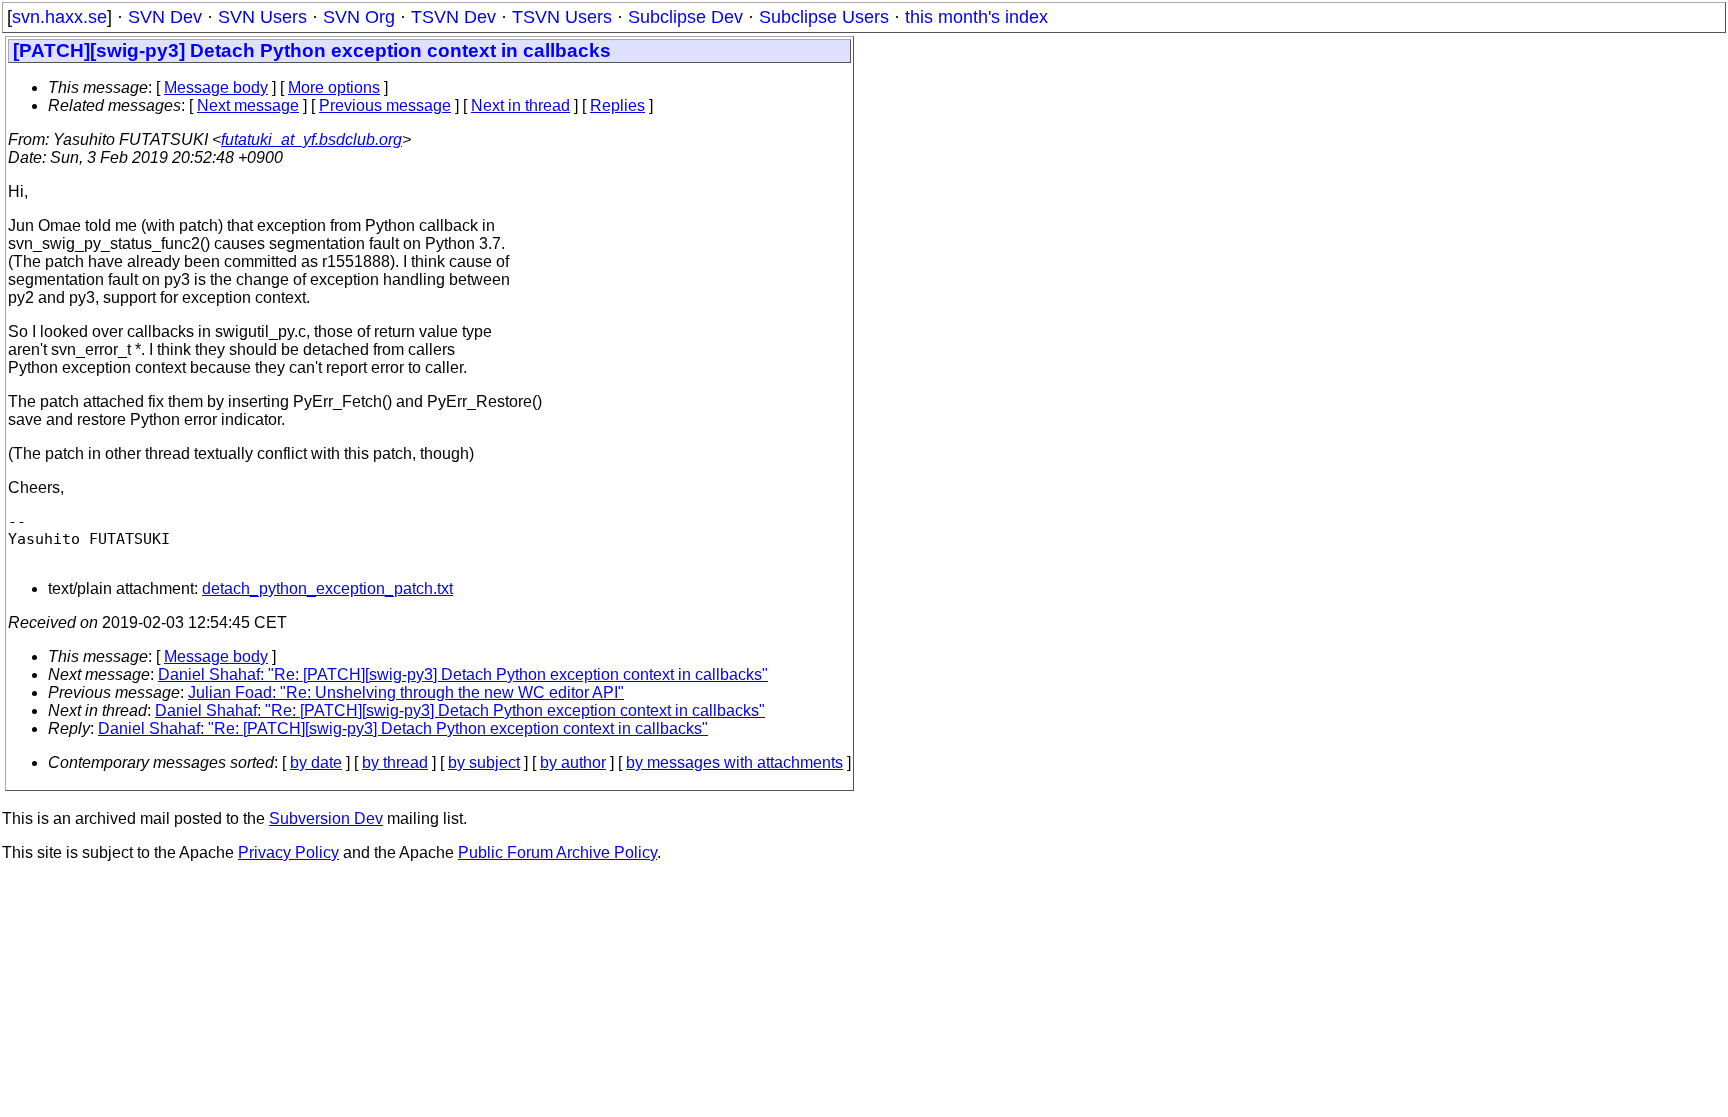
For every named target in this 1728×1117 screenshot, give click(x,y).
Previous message (385, 105)
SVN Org (359, 17)
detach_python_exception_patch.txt (327, 588)
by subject (484, 762)
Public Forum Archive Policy (557, 852)
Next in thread (520, 105)
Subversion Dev (326, 818)
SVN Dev (165, 17)
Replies (617, 105)
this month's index (976, 17)
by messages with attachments (734, 762)
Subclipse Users (824, 17)
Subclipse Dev (685, 17)
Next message (248, 105)
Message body (216, 87)
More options (334, 87)
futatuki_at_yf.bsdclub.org (311, 139)
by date (316, 762)
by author (573, 762)
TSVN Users (562, 17)
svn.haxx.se (59, 17)
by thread (395, 762)
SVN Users (262, 17)
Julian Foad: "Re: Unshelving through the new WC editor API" (406, 692)
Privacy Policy (288, 852)
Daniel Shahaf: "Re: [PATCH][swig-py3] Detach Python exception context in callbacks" (463, 674)
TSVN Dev (453, 17)
